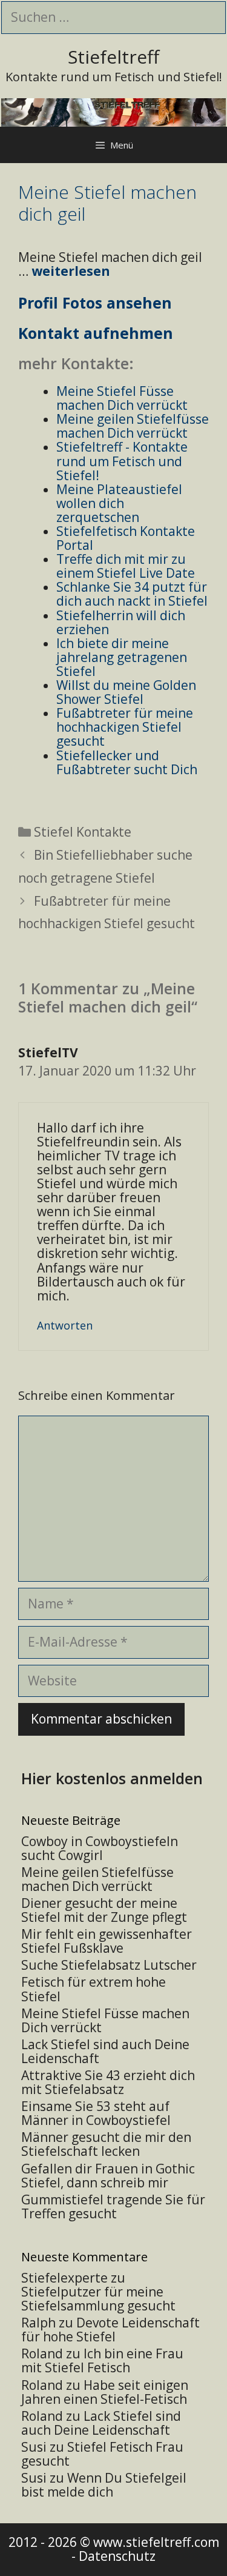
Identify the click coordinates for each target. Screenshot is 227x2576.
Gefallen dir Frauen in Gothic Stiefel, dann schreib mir (108, 2176)
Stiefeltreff (113, 57)
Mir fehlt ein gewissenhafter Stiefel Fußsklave (107, 1941)
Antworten (65, 1325)
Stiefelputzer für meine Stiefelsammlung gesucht (98, 2299)
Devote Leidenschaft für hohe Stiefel (110, 2330)
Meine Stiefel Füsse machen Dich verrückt (105, 2020)
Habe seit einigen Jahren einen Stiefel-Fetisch (105, 2392)
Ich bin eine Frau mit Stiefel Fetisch (102, 2360)
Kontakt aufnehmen (96, 333)
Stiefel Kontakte (83, 832)
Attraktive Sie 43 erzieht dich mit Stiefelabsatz (108, 2082)
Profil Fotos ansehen (95, 303)
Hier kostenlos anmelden (112, 1778)
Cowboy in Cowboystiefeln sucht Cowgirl (100, 1848)
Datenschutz (117, 2556)
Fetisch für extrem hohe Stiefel (94, 1989)
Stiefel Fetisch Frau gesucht (102, 2454)
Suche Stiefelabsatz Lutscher (109, 1965)
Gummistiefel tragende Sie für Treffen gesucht (113, 2206)
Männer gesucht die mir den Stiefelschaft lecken (106, 2144)
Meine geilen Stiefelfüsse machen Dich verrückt (97, 1879)
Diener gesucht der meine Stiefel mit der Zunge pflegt (104, 1910)
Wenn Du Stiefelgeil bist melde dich (104, 2485)
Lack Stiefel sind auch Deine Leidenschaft (105, 2051)
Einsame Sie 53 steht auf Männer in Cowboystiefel (96, 2113)
